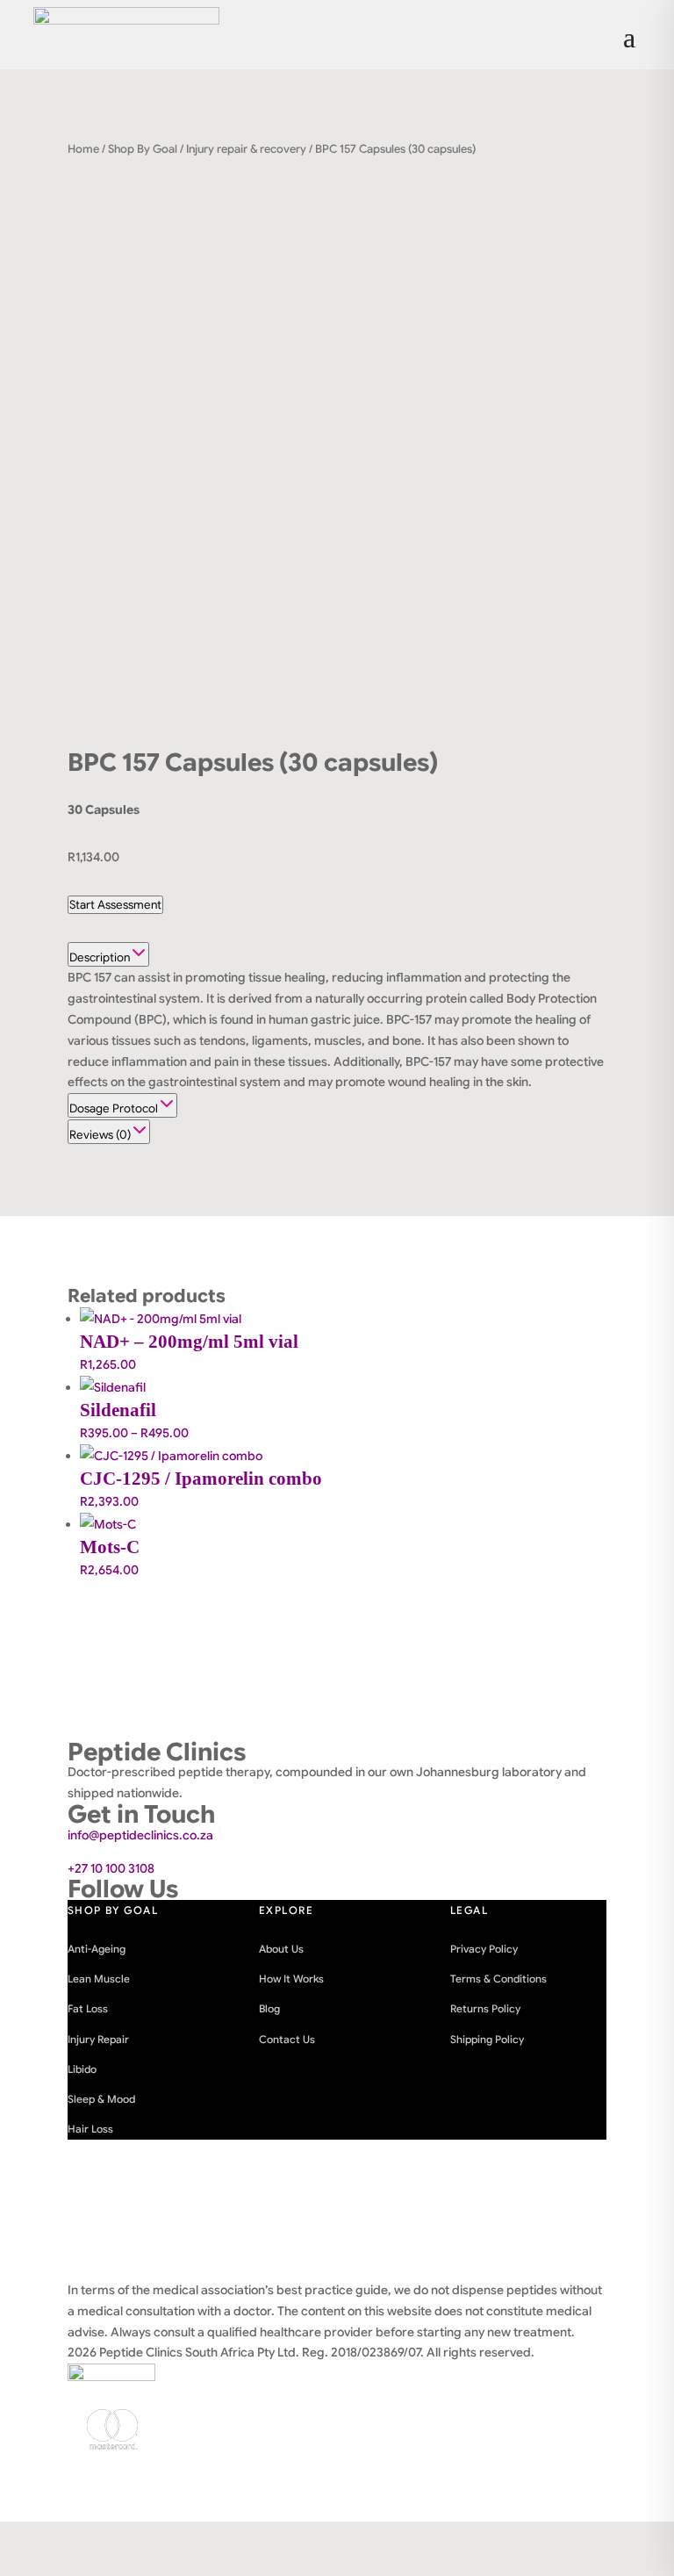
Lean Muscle (99, 1979)
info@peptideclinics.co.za (140, 1835)
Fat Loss (88, 2008)
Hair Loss (90, 2129)
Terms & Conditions (498, 1979)
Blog (269, 2008)
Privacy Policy (484, 1949)
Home (83, 149)
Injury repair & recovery (246, 149)
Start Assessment (115, 905)
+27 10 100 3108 (111, 1868)
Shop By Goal (143, 149)
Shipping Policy (487, 2039)
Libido (82, 2069)
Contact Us (287, 2039)
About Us (281, 1949)
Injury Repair (98, 2039)
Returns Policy (485, 2008)
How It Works (291, 1979)
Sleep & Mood (101, 2099)
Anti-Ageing (97, 1949)
